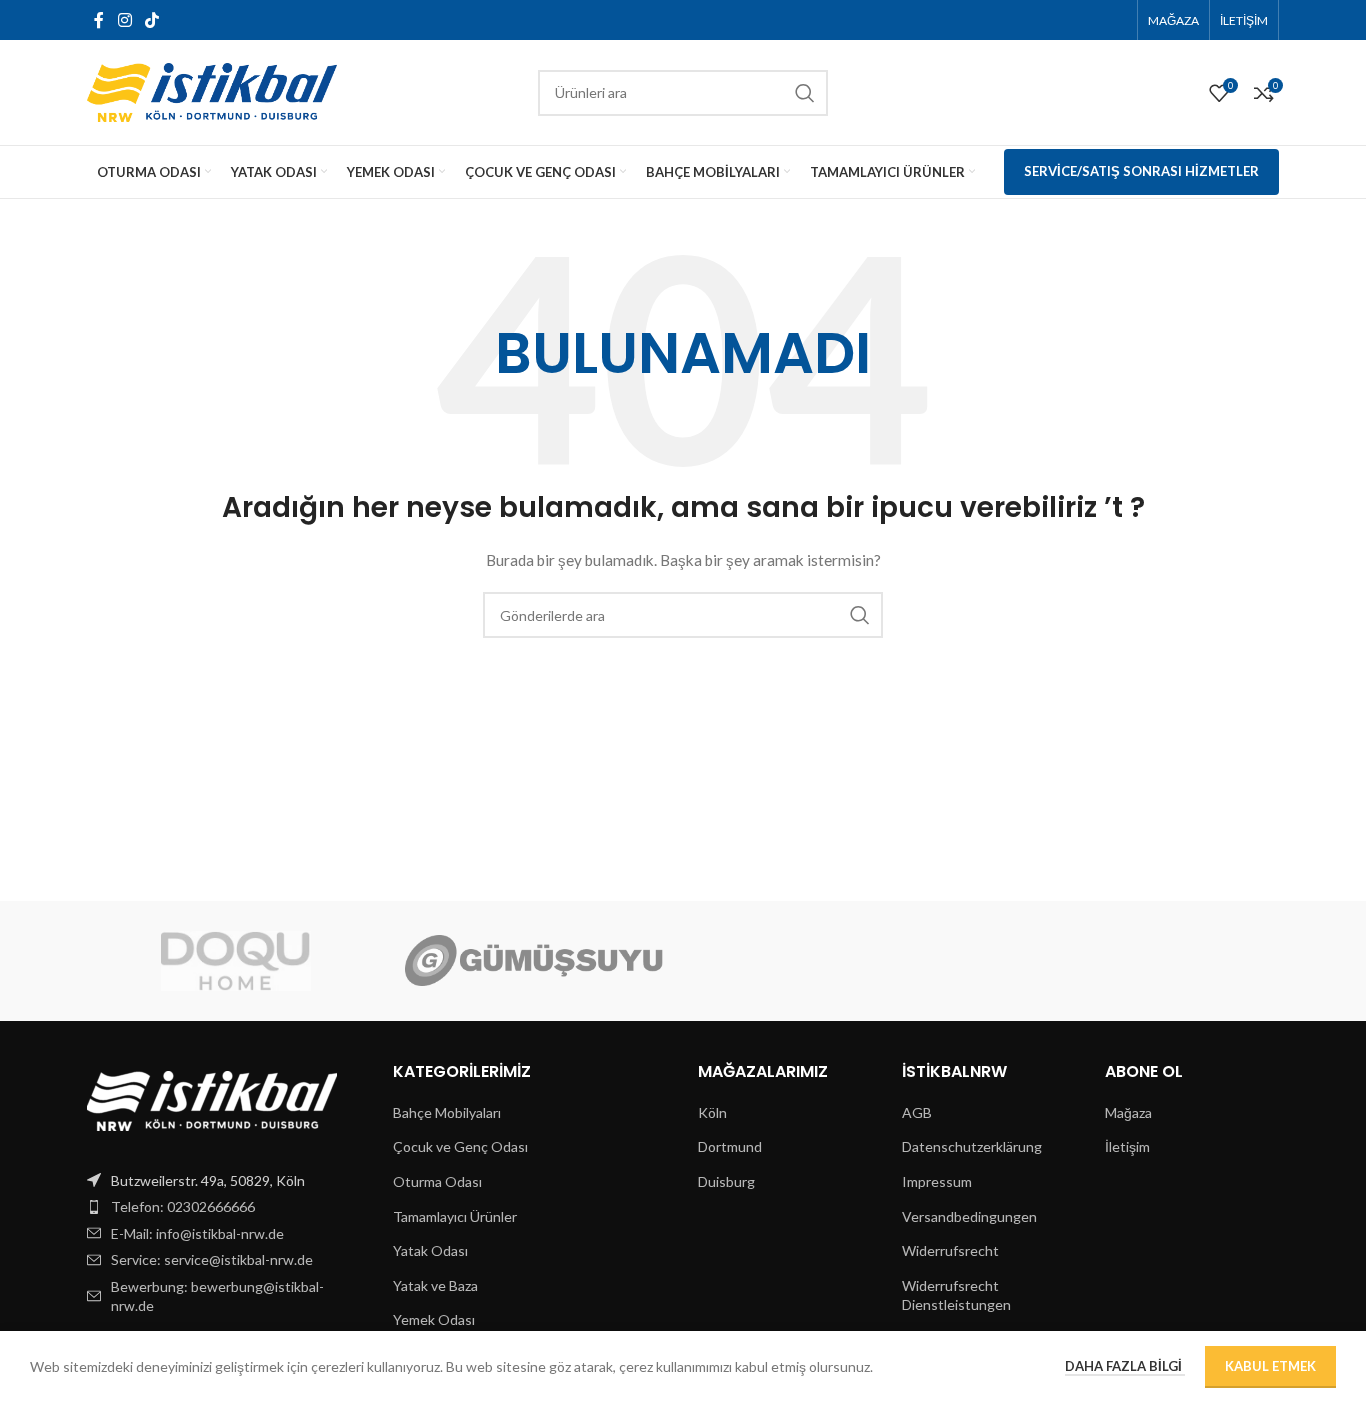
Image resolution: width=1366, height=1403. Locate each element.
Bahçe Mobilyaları (447, 1112)
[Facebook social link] (99, 20)
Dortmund (730, 1146)
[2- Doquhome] (236, 961)
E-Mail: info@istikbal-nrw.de (197, 1233)
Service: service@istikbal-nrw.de (212, 1259)
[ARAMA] (805, 93)
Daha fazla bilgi (1125, 1366)
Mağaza (1128, 1112)
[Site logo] (212, 90)
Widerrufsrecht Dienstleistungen (956, 1295)
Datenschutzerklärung (972, 1146)
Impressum (937, 1181)
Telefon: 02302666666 (183, 1206)
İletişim (1127, 1146)
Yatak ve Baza (435, 1285)
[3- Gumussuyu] (534, 961)
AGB (917, 1112)
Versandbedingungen (969, 1216)
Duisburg (726, 1181)
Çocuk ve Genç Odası (460, 1146)
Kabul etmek (1270, 1366)
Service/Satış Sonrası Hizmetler (1141, 171)
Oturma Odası (437, 1181)
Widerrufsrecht (950, 1250)
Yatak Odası (430, 1250)
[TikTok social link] (151, 20)
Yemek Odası (434, 1319)
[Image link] (212, 1098)
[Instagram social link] (124, 20)
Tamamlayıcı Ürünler (455, 1216)
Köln (712, 1112)
